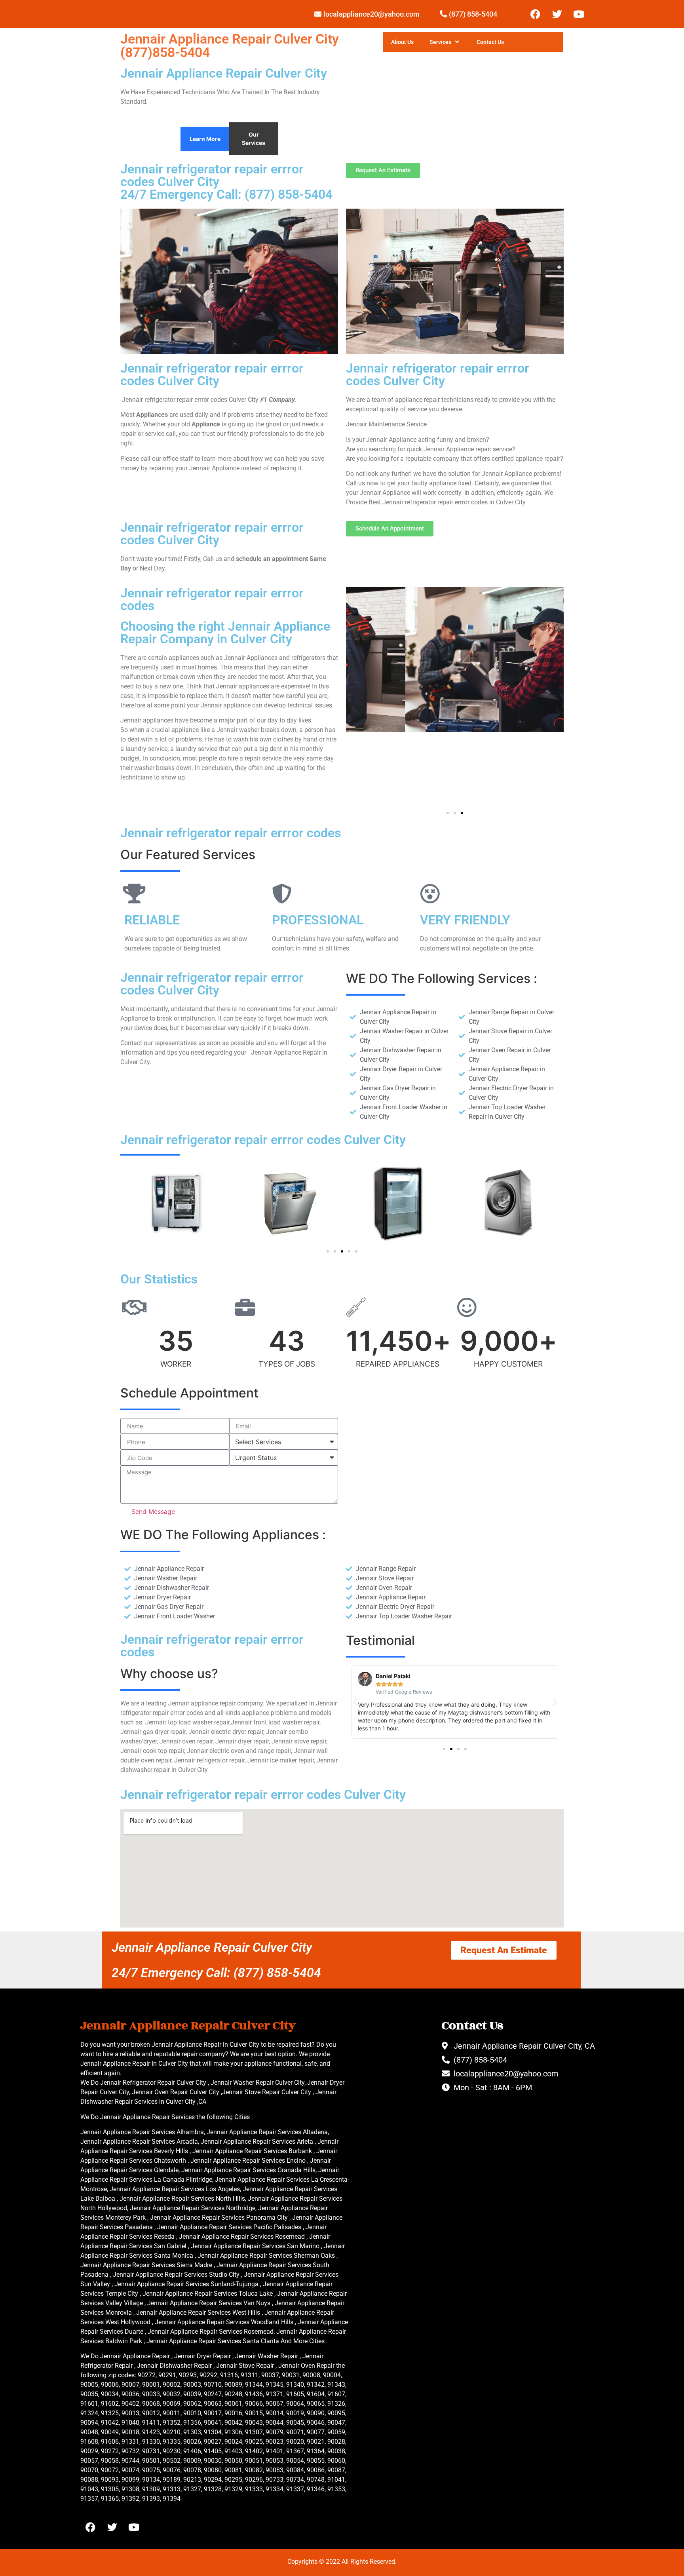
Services (440, 42)
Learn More (205, 139)
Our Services (254, 139)
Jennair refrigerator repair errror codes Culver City (212, 534)
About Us (402, 42)
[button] (448, 813)
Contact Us (490, 42)
